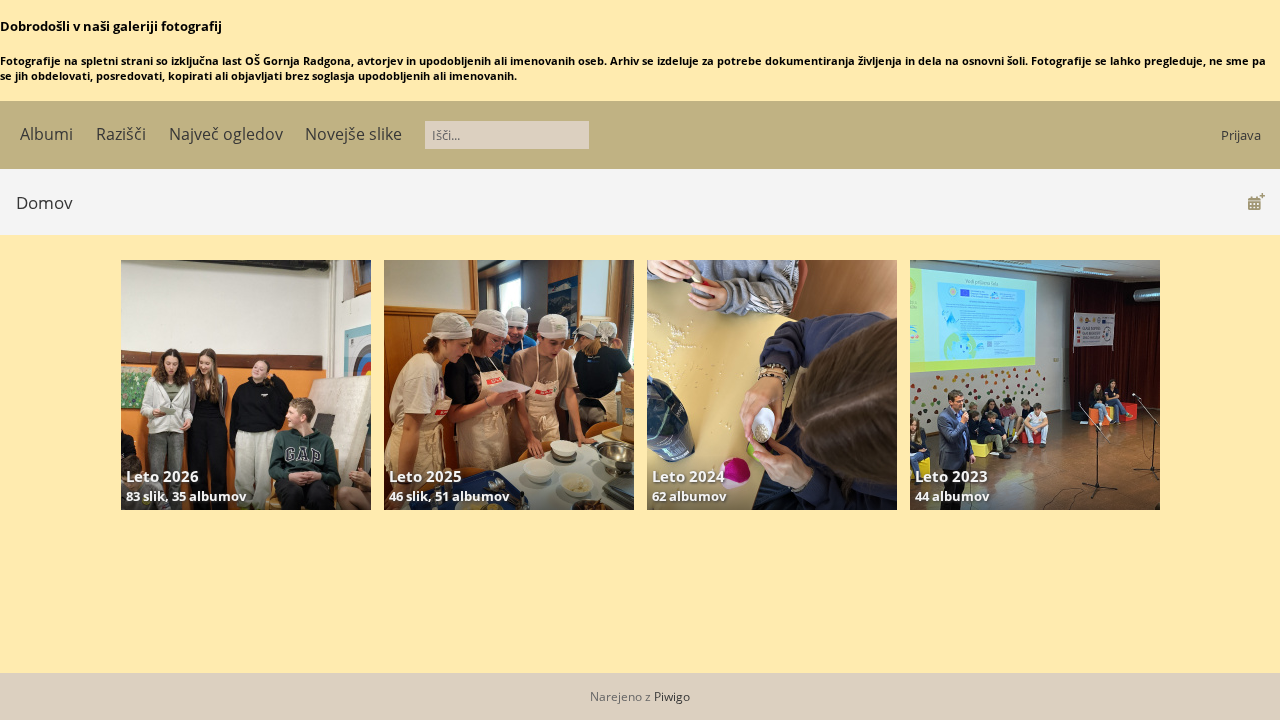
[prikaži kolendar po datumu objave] (1256, 201)
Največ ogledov (226, 134)
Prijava (1241, 135)
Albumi (46, 134)
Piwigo (672, 696)
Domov (44, 202)
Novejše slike (353, 134)
